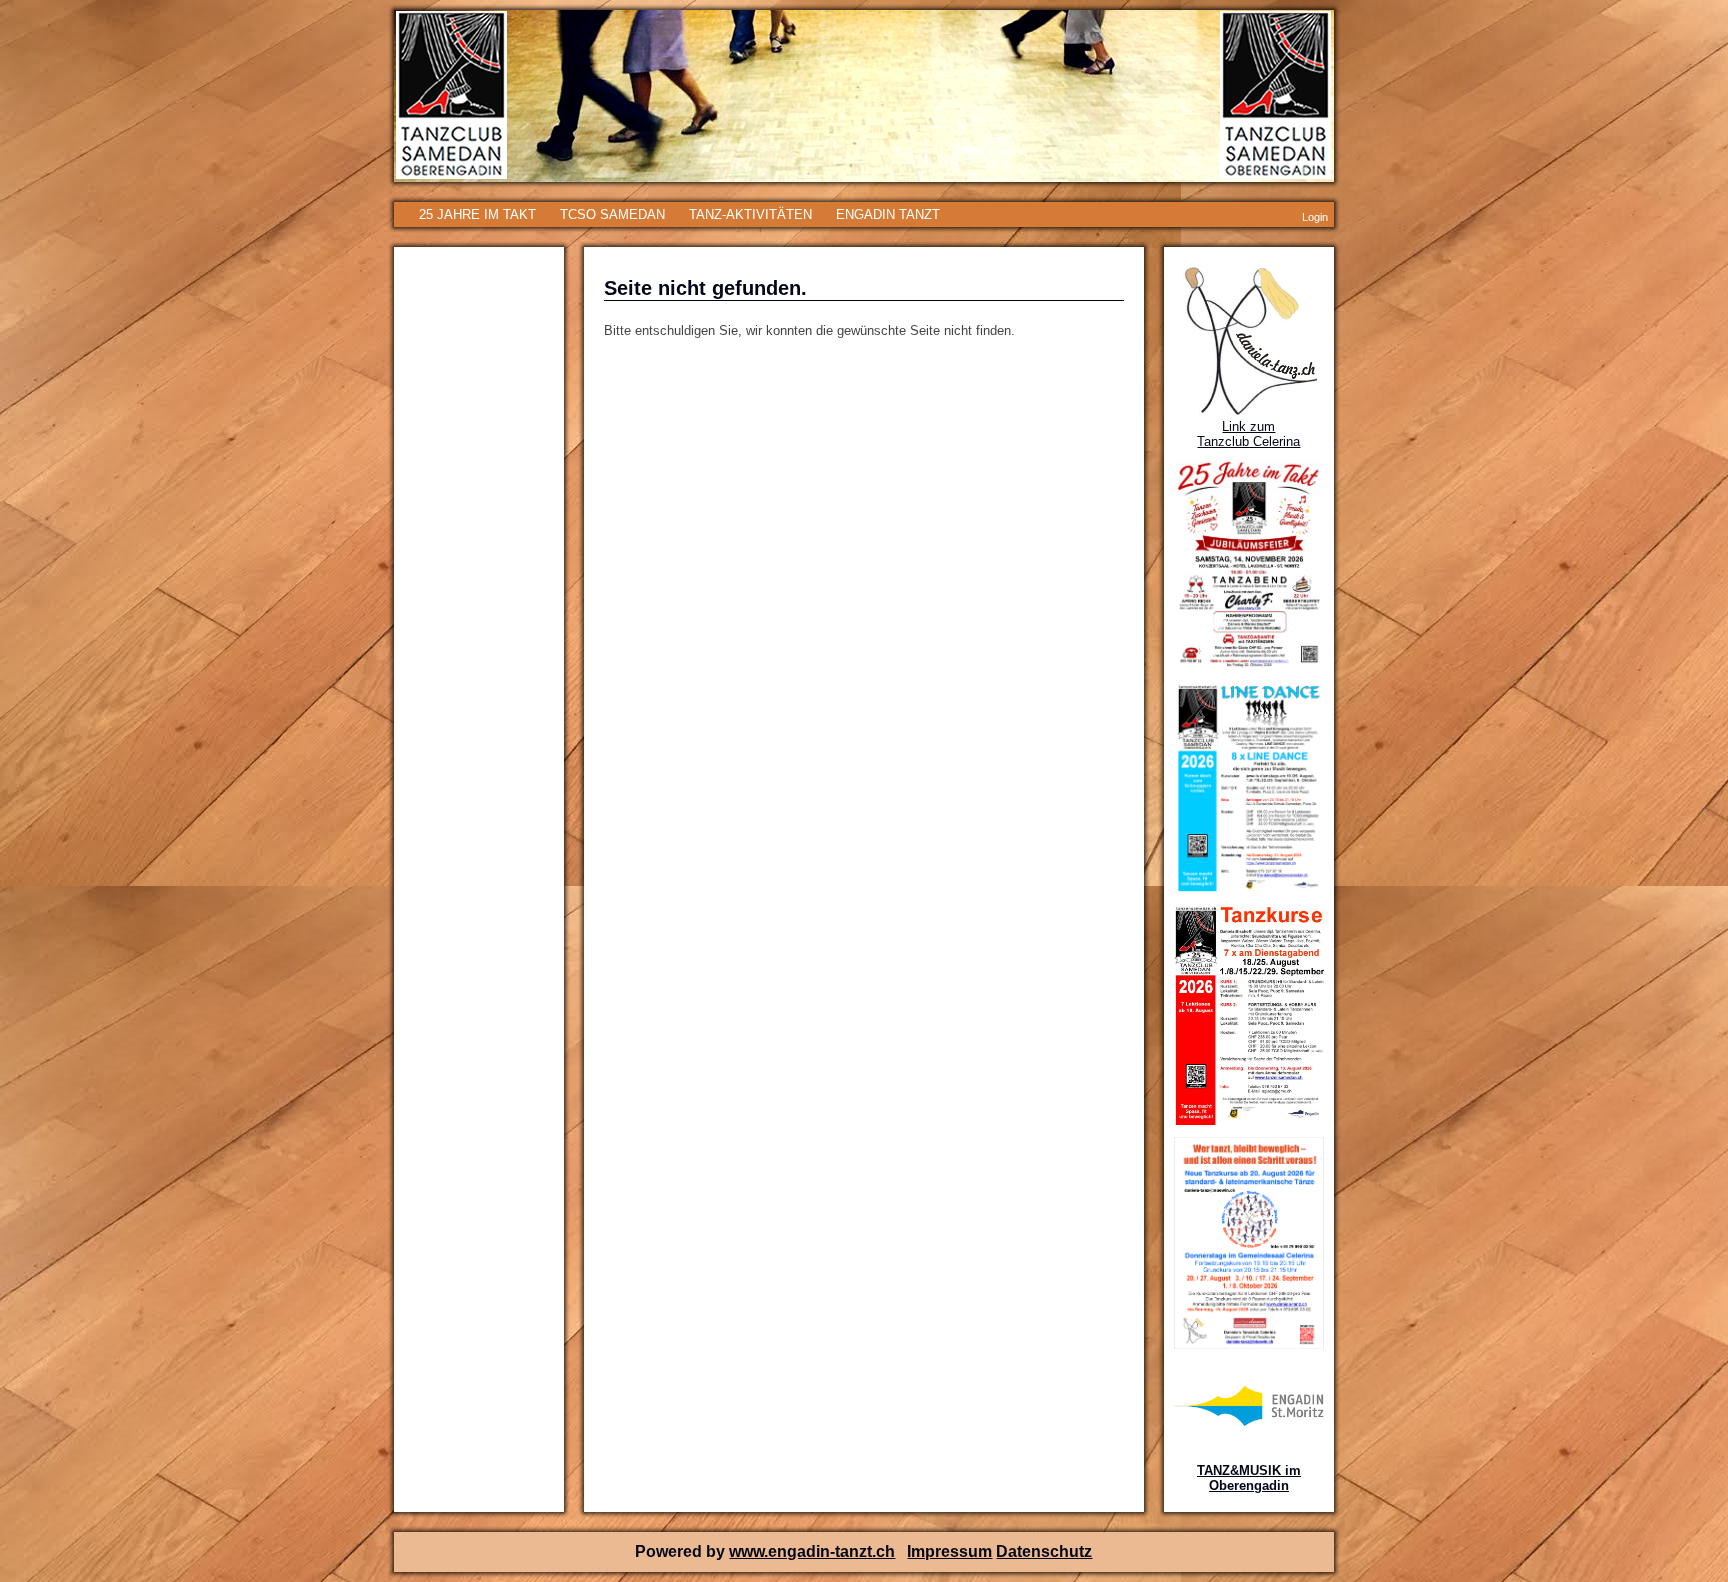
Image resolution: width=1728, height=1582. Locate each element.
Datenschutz (1044, 1551)
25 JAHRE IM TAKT (477, 214)
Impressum (949, 1551)
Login (1315, 217)
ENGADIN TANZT (888, 214)
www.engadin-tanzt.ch (812, 1551)
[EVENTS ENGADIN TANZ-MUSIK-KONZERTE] (1249, 1422)
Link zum (1248, 426)
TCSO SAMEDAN (612, 214)
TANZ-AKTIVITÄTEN (750, 214)
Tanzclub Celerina (1248, 441)
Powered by (682, 1551)
